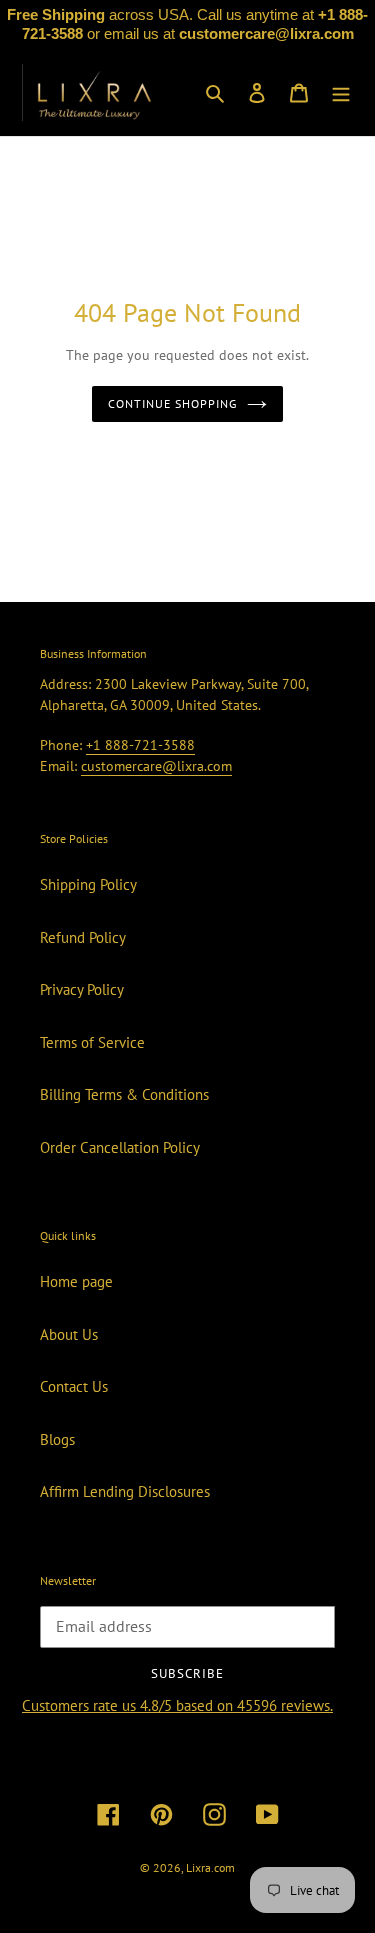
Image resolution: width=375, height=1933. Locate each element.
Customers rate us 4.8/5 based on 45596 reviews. (177, 1705)
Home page (76, 1281)
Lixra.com (210, 1867)
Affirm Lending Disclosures (125, 1491)
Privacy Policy (82, 989)
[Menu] (341, 92)
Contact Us (74, 1386)
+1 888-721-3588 (140, 745)
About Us (69, 1334)
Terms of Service (92, 1042)
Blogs (57, 1439)
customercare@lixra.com (156, 766)
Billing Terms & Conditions (124, 1094)
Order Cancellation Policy (120, 1147)
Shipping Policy (88, 884)
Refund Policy (83, 937)
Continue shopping (172, 403)
